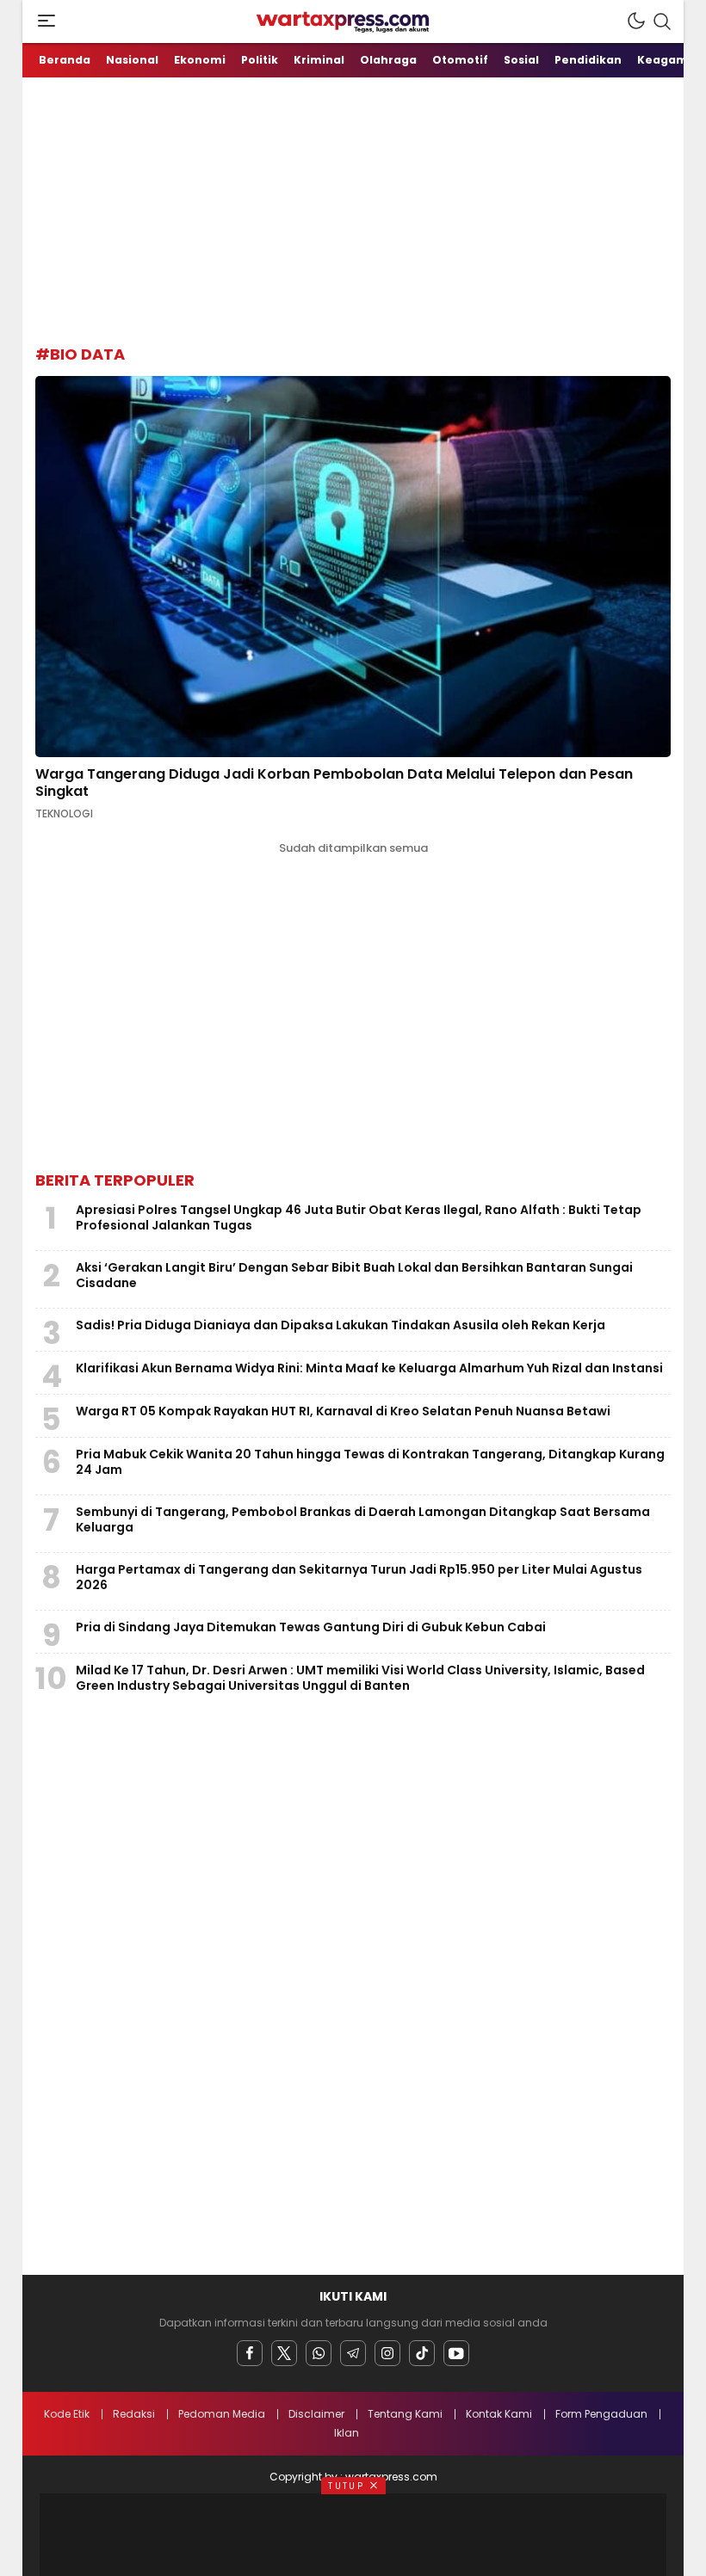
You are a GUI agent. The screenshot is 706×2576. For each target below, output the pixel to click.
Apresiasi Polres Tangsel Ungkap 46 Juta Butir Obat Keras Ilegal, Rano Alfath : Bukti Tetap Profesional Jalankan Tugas (359, 1217)
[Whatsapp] (319, 2353)
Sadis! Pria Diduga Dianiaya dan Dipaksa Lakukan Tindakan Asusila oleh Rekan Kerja (341, 1325)
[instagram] (387, 2353)
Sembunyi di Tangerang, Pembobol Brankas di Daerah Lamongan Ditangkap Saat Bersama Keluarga (363, 1519)
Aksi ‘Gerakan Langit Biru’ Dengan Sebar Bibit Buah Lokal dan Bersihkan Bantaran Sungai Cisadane (354, 1275)
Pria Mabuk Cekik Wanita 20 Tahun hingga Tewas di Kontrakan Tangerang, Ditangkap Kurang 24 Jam (370, 1462)
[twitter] (284, 2353)
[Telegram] (353, 2353)
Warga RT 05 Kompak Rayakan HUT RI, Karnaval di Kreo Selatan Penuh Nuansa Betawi (343, 1411)
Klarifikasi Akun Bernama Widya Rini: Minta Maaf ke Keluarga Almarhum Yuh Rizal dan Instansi (369, 1368)
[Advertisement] (371, 206)
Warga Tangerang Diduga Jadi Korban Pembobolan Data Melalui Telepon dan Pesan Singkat (334, 783)
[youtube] (456, 2353)
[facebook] (250, 2353)
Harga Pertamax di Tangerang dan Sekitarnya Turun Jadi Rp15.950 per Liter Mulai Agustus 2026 (359, 1577)
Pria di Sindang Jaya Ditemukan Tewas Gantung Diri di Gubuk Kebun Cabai (311, 1627)
